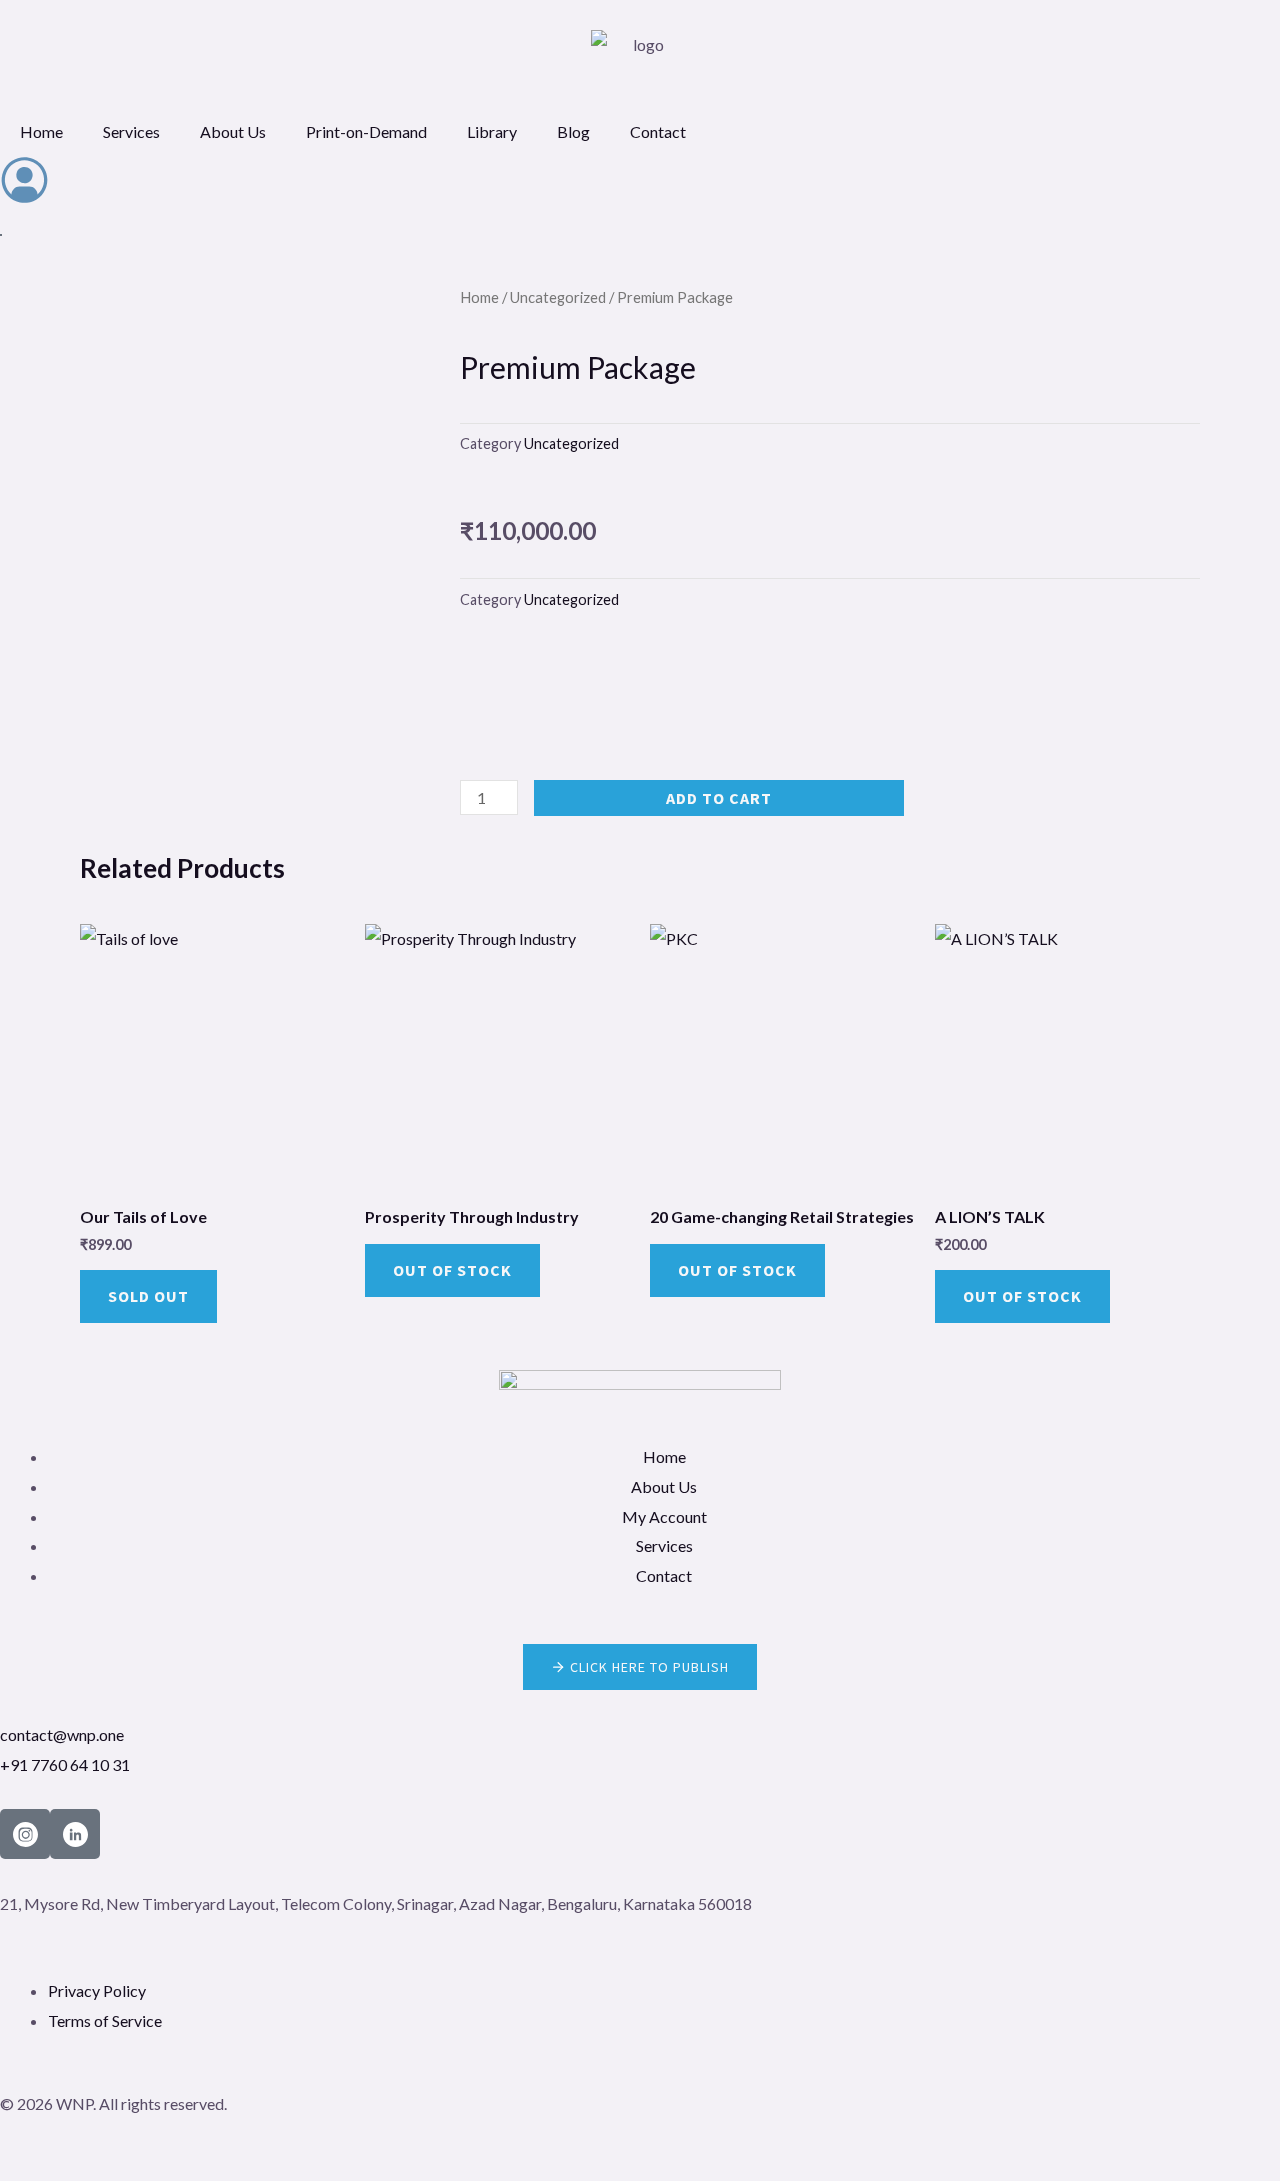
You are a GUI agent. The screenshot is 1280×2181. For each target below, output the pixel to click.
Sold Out (148, 1296)
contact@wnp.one (62, 1734)
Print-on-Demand (366, 131)
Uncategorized (558, 297)
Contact (658, 131)
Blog (573, 131)
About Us (233, 131)
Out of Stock (452, 1270)
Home (41, 131)
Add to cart (719, 798)
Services (131, 131)
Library (492, 131)
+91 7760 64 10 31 (65, 1764)
